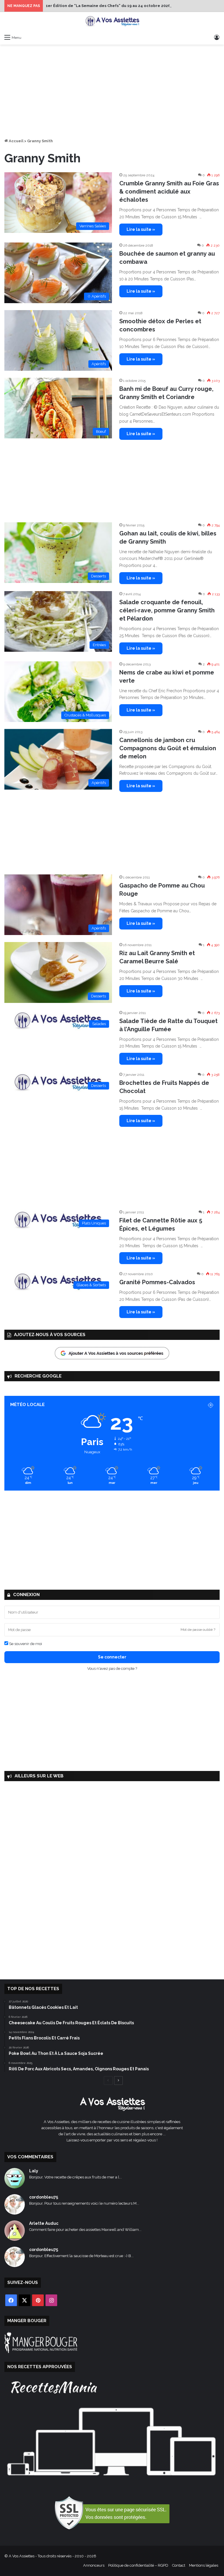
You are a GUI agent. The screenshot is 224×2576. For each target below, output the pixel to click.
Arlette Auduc (44, 2223)
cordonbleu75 (44, 2197)
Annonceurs (94, 2565)
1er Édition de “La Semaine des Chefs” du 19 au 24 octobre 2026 (108, 6)
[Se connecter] (217, 37)
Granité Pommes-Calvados (157, 1282)
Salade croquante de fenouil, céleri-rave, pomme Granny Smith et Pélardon (167, 610)
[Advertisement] (112, 91)
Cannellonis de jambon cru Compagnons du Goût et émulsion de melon (168, 748)
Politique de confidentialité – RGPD (138, 2565)
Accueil (16, 141)
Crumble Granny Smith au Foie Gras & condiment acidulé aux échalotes (169, 191)
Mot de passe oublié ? (198, 1630)
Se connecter (112, 1657)
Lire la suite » (141, 229)
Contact (179, 2565)
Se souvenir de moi (25, 1644)
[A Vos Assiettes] (112, 22)
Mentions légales (204, 2565)
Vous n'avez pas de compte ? (112, 1669)
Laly (34, 2171)
